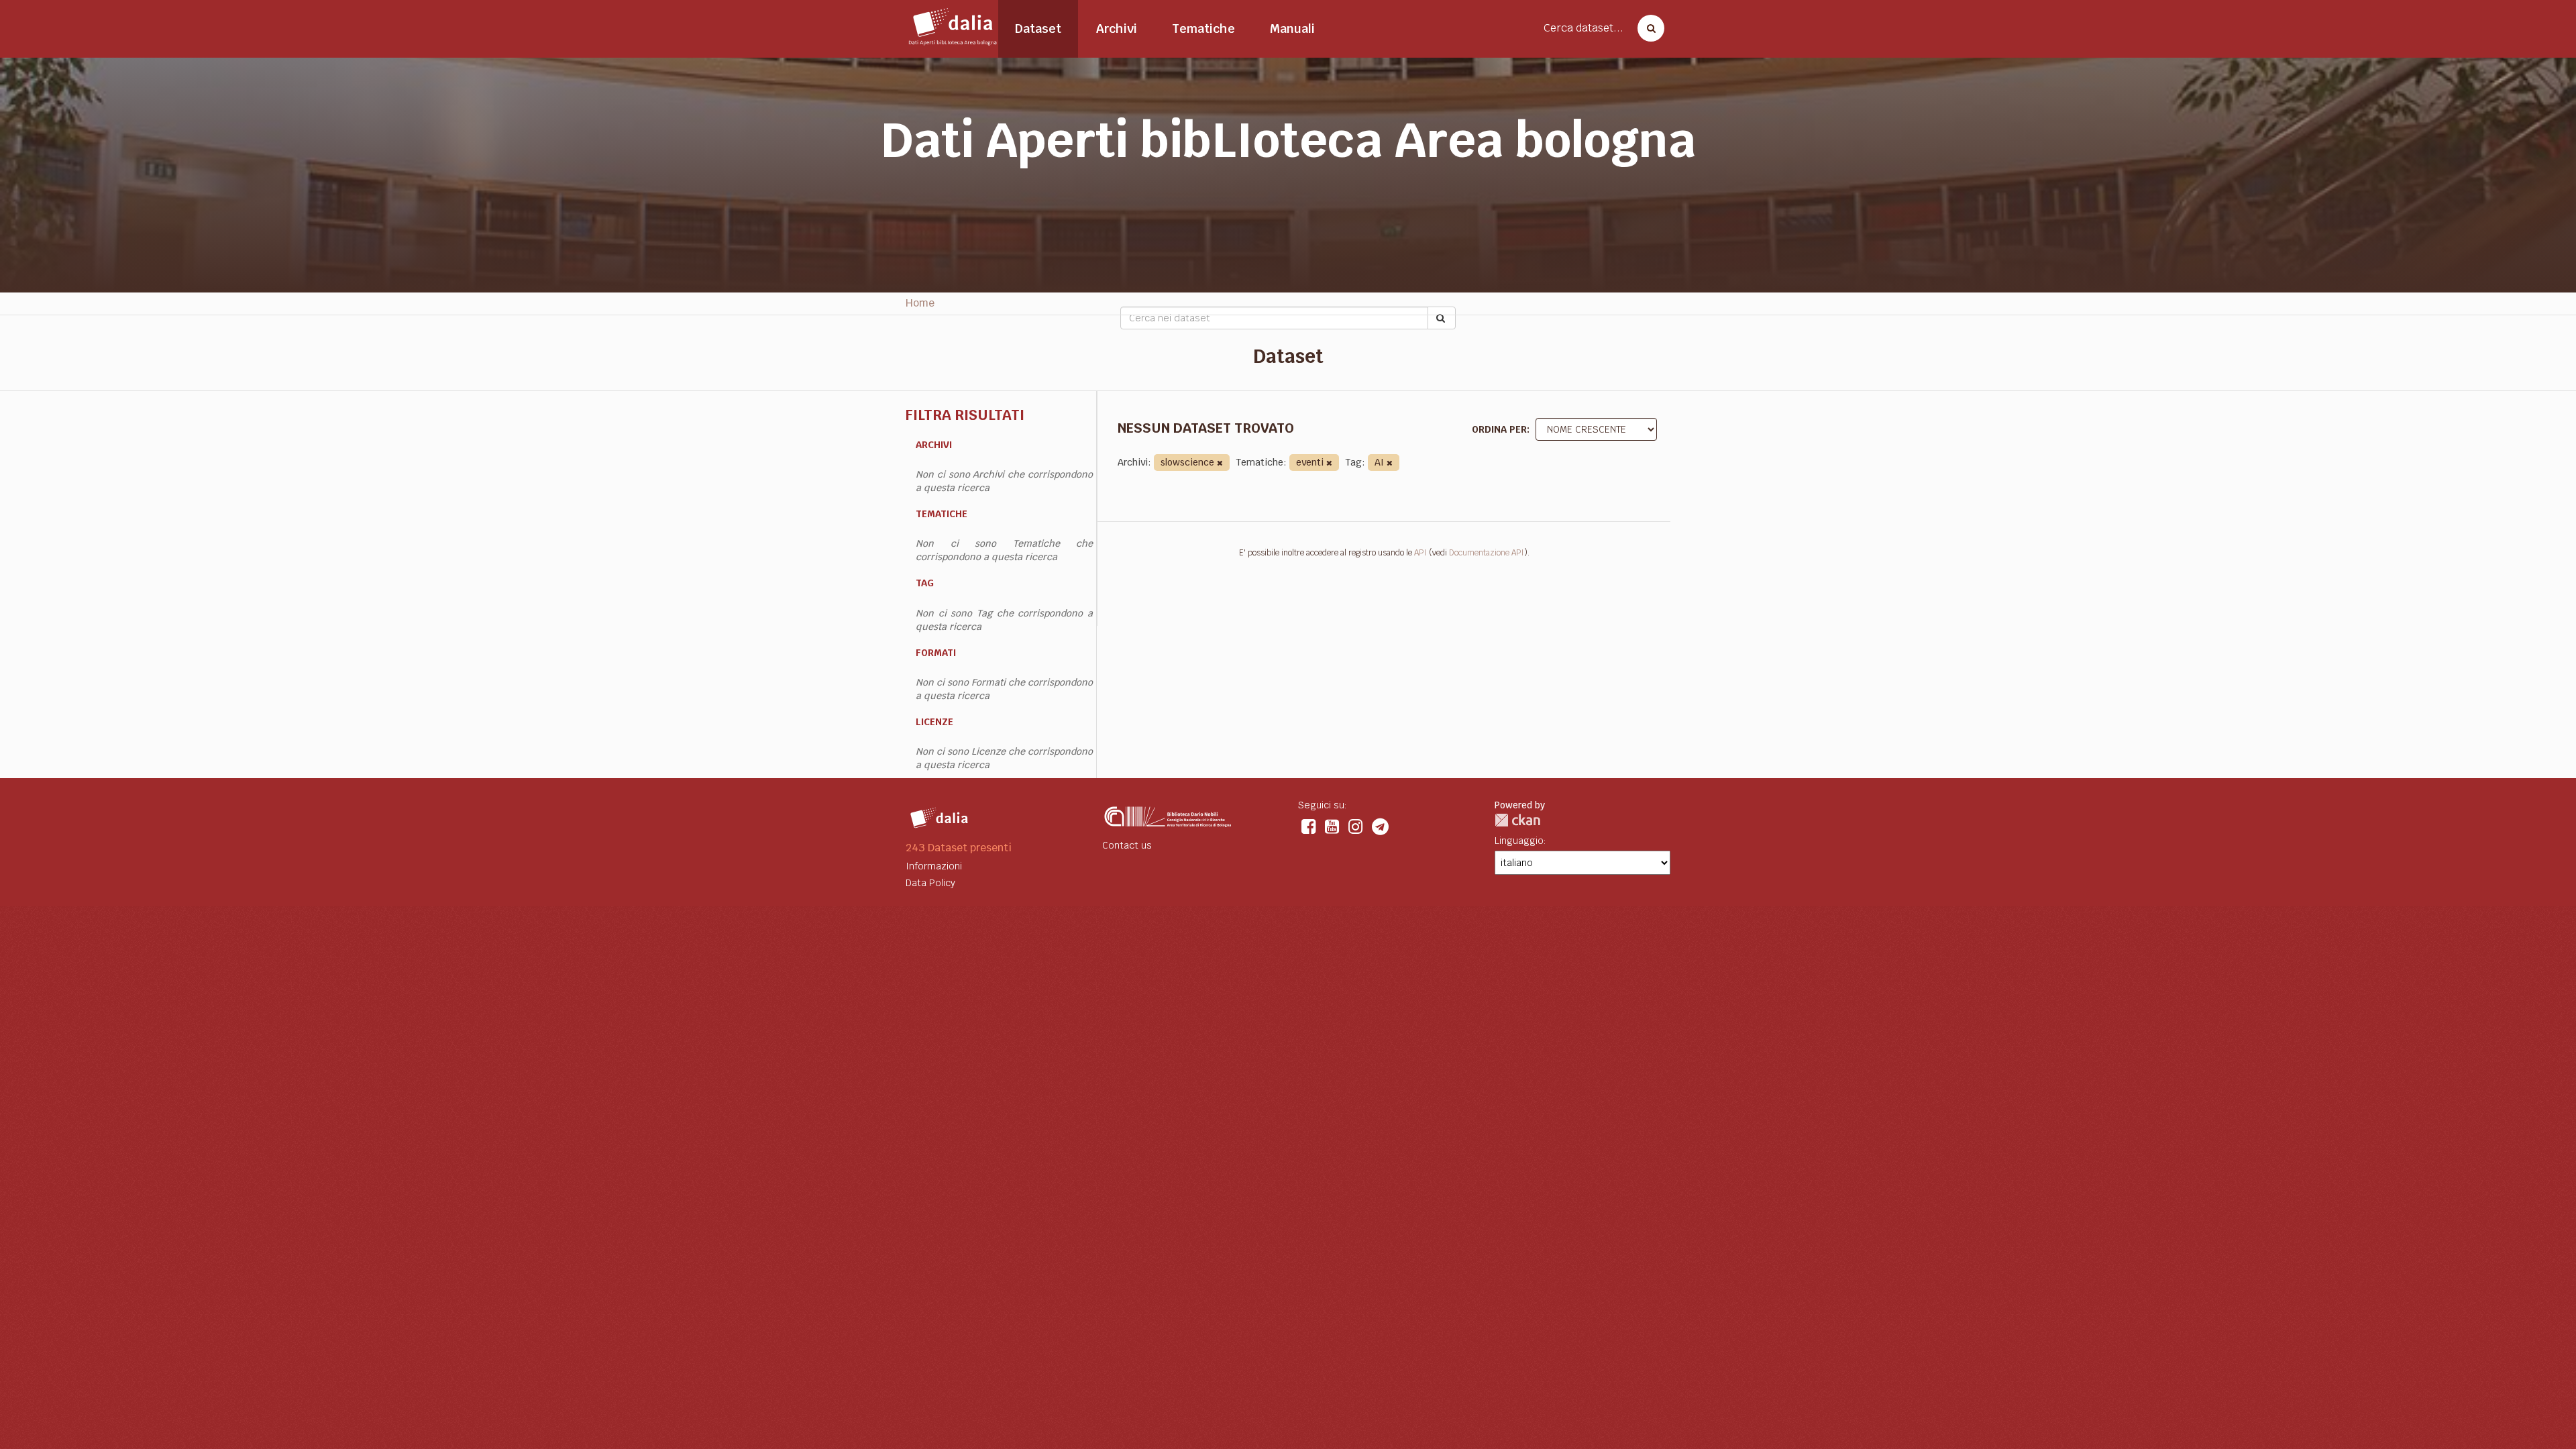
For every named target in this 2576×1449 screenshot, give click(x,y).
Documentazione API (1487, 553)
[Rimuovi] (1220, 463)
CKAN (1517, 820)
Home (920, 303)
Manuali (1292, 29)
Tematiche (1203, 29)
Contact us (1127, 845)
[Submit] (1442, 318)
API (1420, 553)
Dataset (1038, 29)
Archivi (1117, 29)
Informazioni (934, 866)
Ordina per (1499, 429)
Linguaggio (1519, 841)
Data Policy (930, 883)
